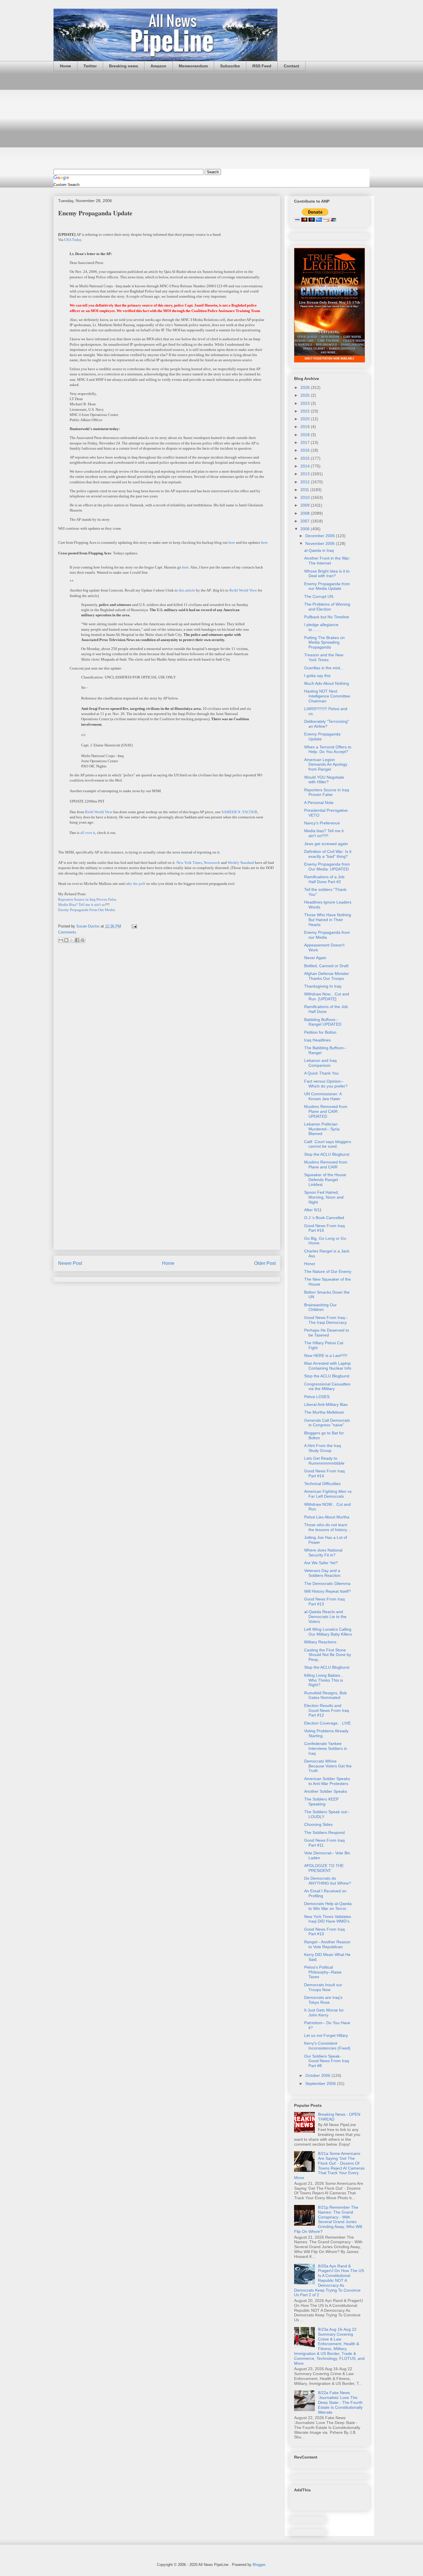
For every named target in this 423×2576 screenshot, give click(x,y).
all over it (88, 833)
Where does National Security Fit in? (323, 1553)
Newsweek (212, 863)
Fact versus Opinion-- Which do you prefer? (326, 1084)
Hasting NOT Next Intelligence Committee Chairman (327, 696)
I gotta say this (317, 676)
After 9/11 (313, 1210)
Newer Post (70, 1263)
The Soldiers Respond (324, 1832)
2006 (306, 529)
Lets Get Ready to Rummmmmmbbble (324, 1461)
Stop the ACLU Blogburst (327, 1154)
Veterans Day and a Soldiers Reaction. (323, 1573)
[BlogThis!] (66, 940)
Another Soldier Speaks (326, 1791)
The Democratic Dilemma (327, 1583)
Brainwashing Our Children (320, 1307)
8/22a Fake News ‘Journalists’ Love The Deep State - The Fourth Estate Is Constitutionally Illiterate (340, 2402)
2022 (306, 411)
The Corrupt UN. (319, 596)
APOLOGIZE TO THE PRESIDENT (324, 1868)
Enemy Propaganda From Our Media (86, 910)
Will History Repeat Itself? (327, 1591)
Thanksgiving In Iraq (323, 986)
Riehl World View (99, 812)
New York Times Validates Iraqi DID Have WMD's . (328, 1919)
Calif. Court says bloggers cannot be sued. (328, 1144)
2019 (306, 427)
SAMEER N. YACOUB (239, 812)
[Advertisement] (211, 120)
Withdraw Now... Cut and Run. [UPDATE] (327, 996)
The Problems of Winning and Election (327, 607)
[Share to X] (72, 940)
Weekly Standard (241, 863)
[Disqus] (167, 1024)
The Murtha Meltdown (324, 1412)
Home (65, 66)
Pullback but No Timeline (327, 617)
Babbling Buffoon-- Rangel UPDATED (323, 1022)
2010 (306, 497)
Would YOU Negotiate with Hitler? (324, 780)
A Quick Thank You (321, 1073)
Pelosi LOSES (317, 1397)
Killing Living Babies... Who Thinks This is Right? (324, 1680)
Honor (310, 1264)
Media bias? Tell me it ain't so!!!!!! (324, 833)
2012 (306, 482)
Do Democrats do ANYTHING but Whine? (328, 1881)
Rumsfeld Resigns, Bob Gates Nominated (325, 1695)
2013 (306, 474)
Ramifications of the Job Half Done (326, 1009)
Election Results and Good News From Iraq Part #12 (327, 1710)
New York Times (189, 863)
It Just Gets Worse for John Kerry (324, 2013)
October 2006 (318, 2075)
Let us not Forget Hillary (326, 2035)
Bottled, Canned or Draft (326, 966)
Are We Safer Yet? (321, 1563)
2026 (306, 387)
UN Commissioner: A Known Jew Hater (323, 1096)
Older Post (265, 1263)
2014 (306, 466)
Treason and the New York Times (324, 657)
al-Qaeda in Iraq (319, 550)
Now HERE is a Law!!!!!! (326, 1356)
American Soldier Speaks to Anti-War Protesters (327, 1781)
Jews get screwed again (326, 844)
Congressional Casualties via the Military (327, 1386)
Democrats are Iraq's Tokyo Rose (323, 2000)
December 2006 (321, 536)
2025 (306, 395)
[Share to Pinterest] (83, 940)
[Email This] (61, 940)
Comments (67, 932)
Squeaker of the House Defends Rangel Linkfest (325, 1180)
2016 (306, 450)
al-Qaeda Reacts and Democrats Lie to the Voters (325, 1617)
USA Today (73, 240)
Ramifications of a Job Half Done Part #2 (324, 879)
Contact (291, 66)
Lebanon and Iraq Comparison (320, 1063)
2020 (306, 419)
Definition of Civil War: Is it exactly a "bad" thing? (328, 854)
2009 (306, 505)
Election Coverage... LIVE (327, 1723)
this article (187, 590)
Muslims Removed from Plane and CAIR (326, 1165)
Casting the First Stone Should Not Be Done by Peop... (328, 1655)
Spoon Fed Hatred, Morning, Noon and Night (324, 1197)
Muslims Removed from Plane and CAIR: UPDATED (326, 1111)
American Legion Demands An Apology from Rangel (326, 765)
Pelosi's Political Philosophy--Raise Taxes (323, 1972)
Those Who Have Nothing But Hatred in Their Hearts (328, 920)
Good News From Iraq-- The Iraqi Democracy (326, 1320)
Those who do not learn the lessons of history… (328, 1527)
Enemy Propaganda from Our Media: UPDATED (327, 867)
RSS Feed (262, 66)
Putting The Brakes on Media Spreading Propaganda (324, 642)
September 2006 (321, 2083)
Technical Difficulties (322, 1484)
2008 (306, 513)
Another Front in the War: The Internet (327, 561)
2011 (305, 490)
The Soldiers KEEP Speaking (321, 1802)
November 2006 (321, 543)
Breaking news (124, 66)
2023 (306, 403)
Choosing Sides (318, 1824)
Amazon (158, 66)
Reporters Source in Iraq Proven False (87, 899)
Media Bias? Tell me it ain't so (82, 905)
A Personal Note (319, 803)
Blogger (259, 2565)
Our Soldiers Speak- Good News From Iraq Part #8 (327, 2061)
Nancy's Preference (322, 823)
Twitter (90, 66)
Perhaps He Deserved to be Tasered (327, 1333)
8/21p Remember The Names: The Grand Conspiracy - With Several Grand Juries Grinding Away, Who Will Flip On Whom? (328, 2219)
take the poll (135, 884)
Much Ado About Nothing (327, 683)
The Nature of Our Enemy (328, 1271)
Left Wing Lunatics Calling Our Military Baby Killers (328, 1632)
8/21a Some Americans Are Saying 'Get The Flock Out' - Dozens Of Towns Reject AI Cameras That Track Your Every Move (329, 2166)
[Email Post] (133, 926)
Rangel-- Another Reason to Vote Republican (327, 1944)
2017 (306, 442)
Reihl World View (243, 590)
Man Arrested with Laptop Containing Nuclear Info (328, 1366)
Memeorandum (193, 66)
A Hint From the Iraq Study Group (323, 1448)
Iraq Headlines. (318, 1040)
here (232, 542)
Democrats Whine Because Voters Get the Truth (328, 1766)
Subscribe (230, 66)
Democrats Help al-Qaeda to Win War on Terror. (328, 1906)
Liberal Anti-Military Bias (326, 1404)
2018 (306, 435)
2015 (306, 458)
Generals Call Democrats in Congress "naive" (327, 1423)
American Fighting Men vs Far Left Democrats (328, 1494)
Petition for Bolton (320, 1032)
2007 (306, 521)
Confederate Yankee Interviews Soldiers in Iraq (326, 1748)
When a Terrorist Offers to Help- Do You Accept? (328, 749)
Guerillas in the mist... (324, 668)
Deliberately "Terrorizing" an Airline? (327, 724)
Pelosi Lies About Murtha (327, 1517)
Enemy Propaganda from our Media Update (327, 586)
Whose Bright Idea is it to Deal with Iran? (327, 574)
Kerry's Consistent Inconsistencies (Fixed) (327, 2046)
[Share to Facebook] (77, 940)
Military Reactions (320, 1642)
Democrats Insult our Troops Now (323, 1987)
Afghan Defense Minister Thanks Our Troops (327, 976)
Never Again (315, 958)
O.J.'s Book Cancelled (324, 1218)
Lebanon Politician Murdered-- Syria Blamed (322, 1129)
